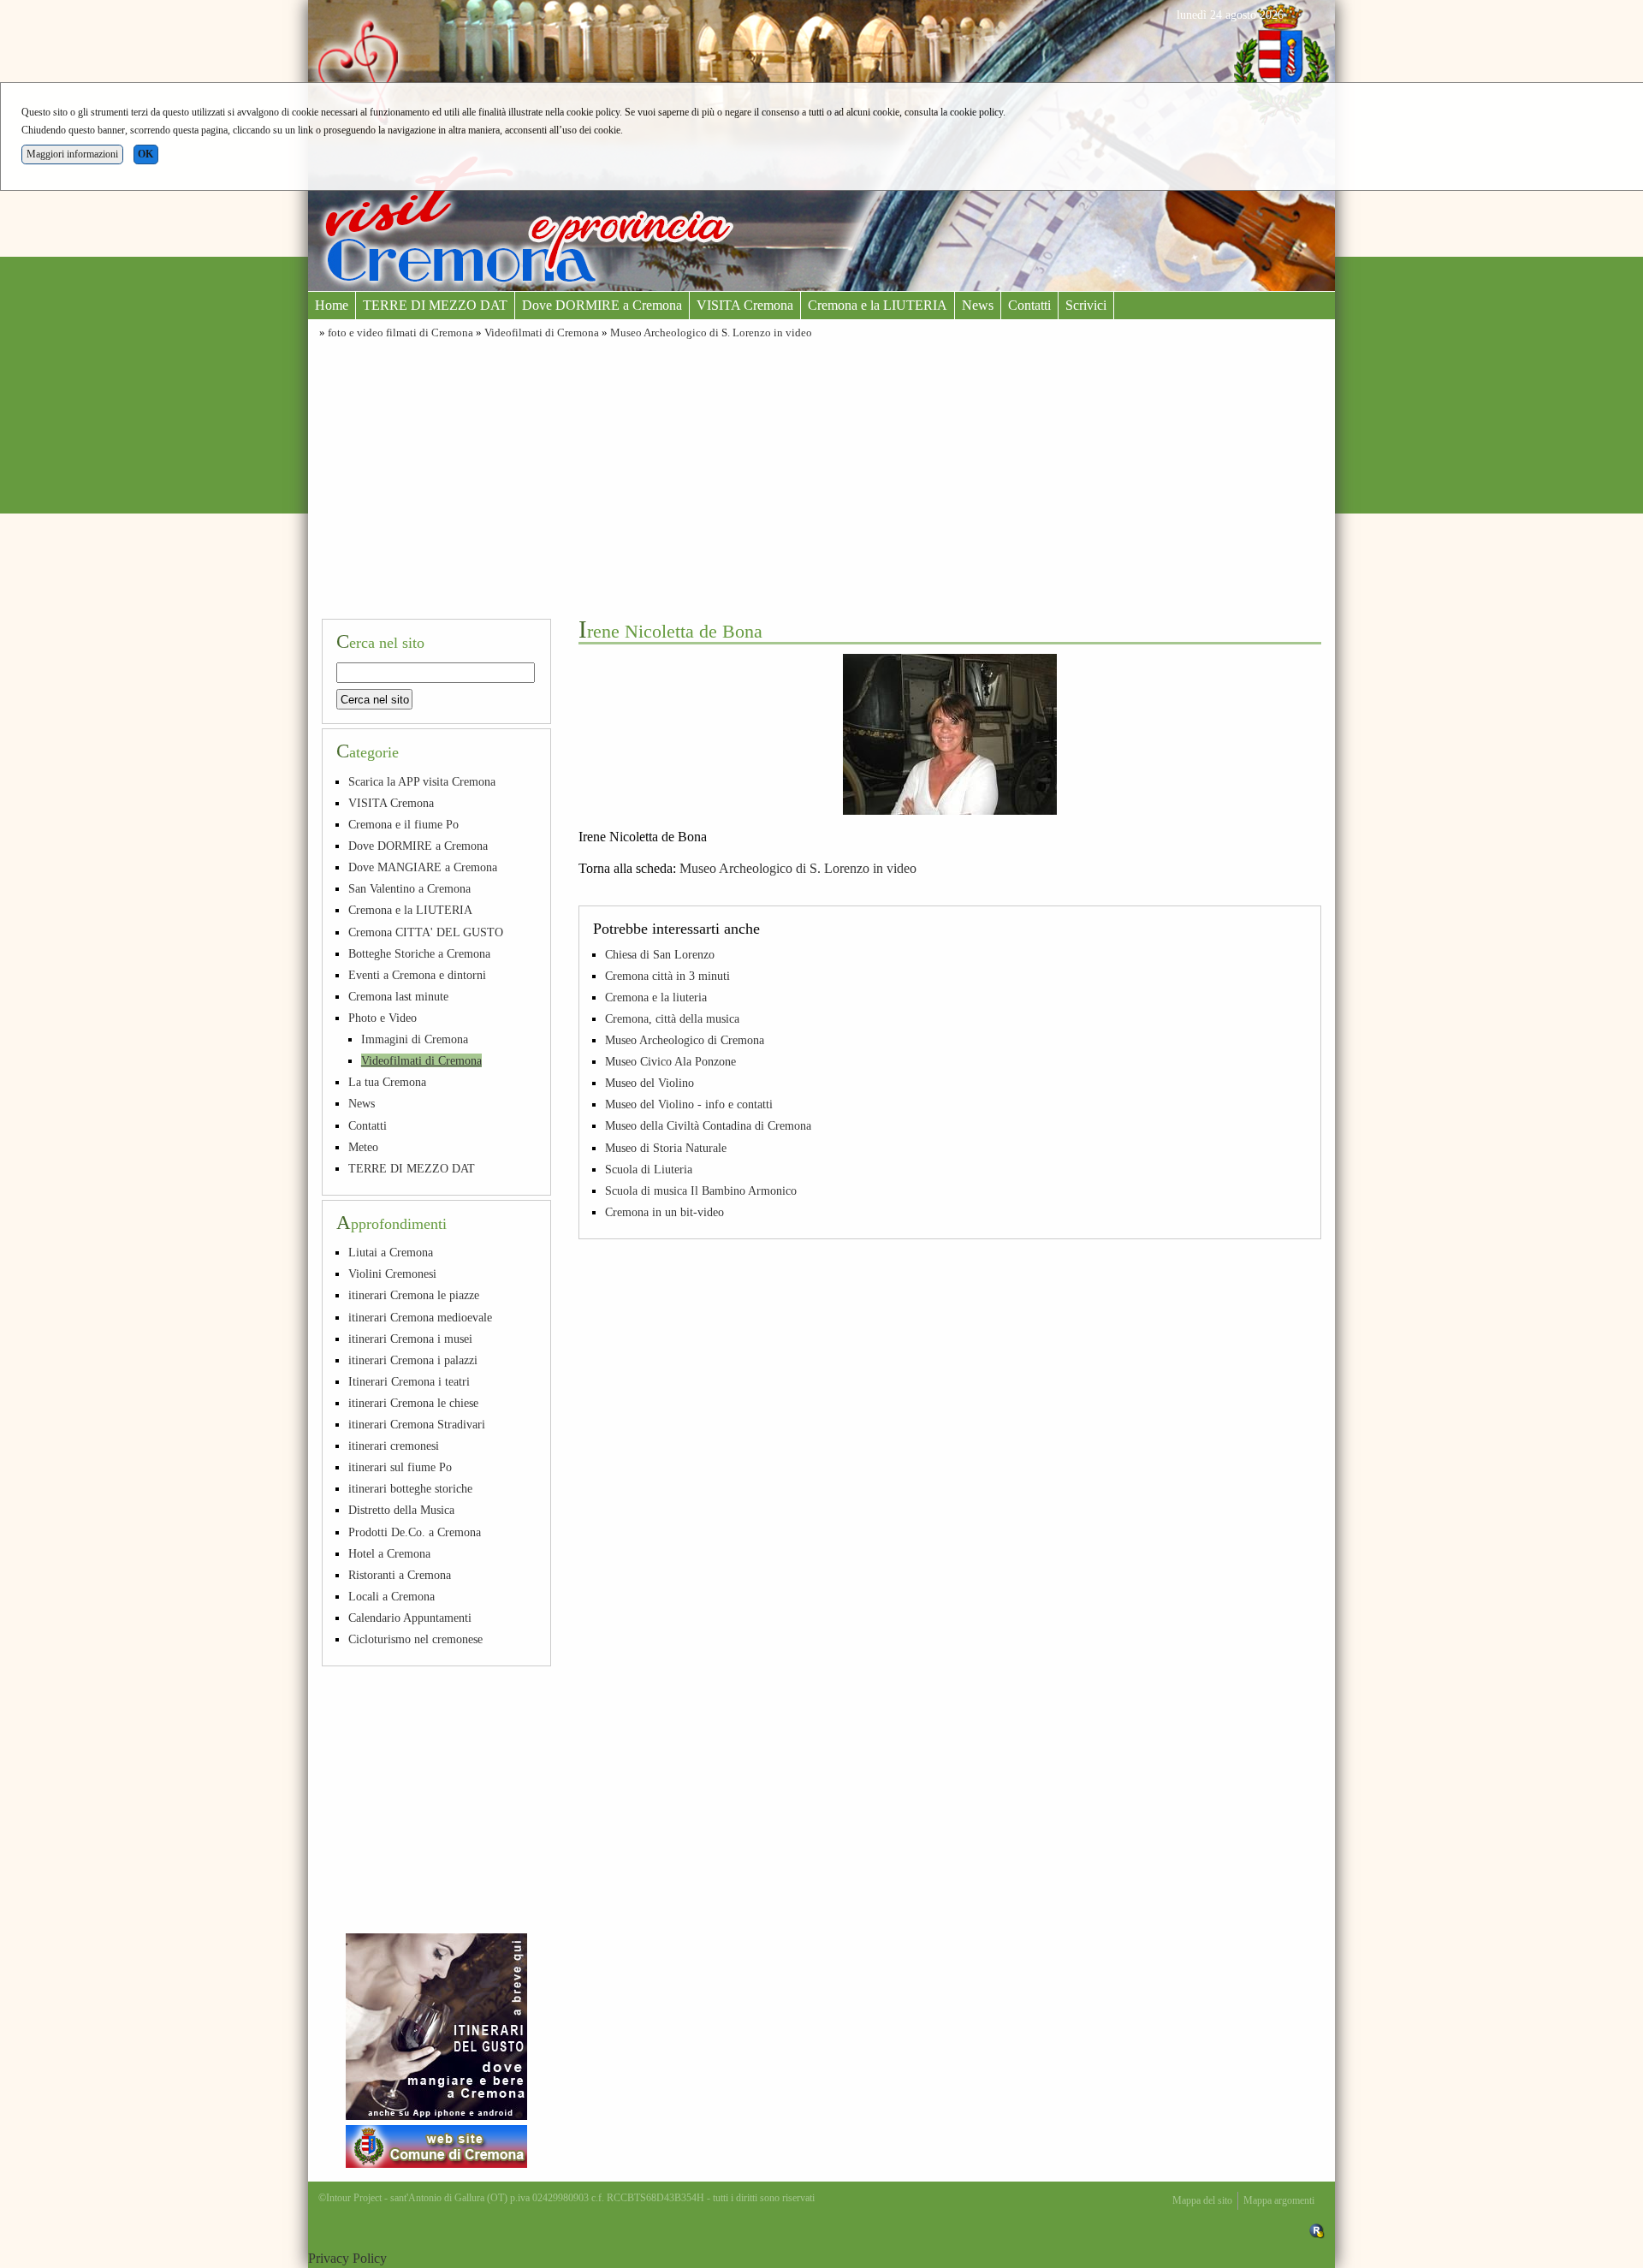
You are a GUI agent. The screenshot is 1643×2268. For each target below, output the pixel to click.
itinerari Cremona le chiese (413, 1403)
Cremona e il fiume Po (403, 824)
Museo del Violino (649, 1083)
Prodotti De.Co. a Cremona (415, 1532)
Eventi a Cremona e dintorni (417, 975)
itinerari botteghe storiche (410, 1488)
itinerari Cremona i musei (410, 1339)
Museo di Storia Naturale (666, 1148)
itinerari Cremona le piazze (414, 1295)
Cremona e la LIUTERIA (878, 305)
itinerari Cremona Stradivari (417, 1424)
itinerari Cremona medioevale (420, 1317)
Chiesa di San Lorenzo (660, 954)
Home (332, 305)
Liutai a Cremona (391, 1252)
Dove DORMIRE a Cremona (602, 305)
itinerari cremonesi (394, 1446)
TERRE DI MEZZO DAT (435, 305)
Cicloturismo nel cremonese (415, 1639)
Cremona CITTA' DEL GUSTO (426, 932)
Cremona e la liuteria (656, 997)
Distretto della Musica (401, 1510)
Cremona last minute (398, 996)
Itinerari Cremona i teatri (409, 1381)
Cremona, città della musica (672, 1018)
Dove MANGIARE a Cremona (423, 867)
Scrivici (1086, 305)
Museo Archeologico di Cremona (685, 1040)
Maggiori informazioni (72, 154)
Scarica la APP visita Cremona (422, 781)
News (978, 305)
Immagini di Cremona (415, 1039)
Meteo (363, 1147)
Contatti (1029, 305)
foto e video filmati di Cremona (400, 333)
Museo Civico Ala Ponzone (670, 1061)
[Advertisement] (821, 477)
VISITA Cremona (745, 305)
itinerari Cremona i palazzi (413, 1360)
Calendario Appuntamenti (410, 1618)
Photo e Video (383, 1018)
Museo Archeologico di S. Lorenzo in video (711, 333)
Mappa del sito (1202, 2200)
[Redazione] (1317, 2230)
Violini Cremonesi (392, 1274)
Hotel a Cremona (389, 1553)
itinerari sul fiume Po (400, 1467)
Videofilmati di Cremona (542, 333)
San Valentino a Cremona (409, 888)
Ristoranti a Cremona (400, 1575)
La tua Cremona (387, 1082)
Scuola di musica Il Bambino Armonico (701, 1190)
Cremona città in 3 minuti (667, 976)
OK (145, 154)
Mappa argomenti (1279, 2200)
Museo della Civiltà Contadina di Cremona (708, 1125)
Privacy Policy (347, 2258)
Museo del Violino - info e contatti (689, 1104)
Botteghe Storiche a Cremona (419, 953)
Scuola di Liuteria (649, 1169)
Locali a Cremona (391, 1596)
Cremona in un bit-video (664, 1212)
